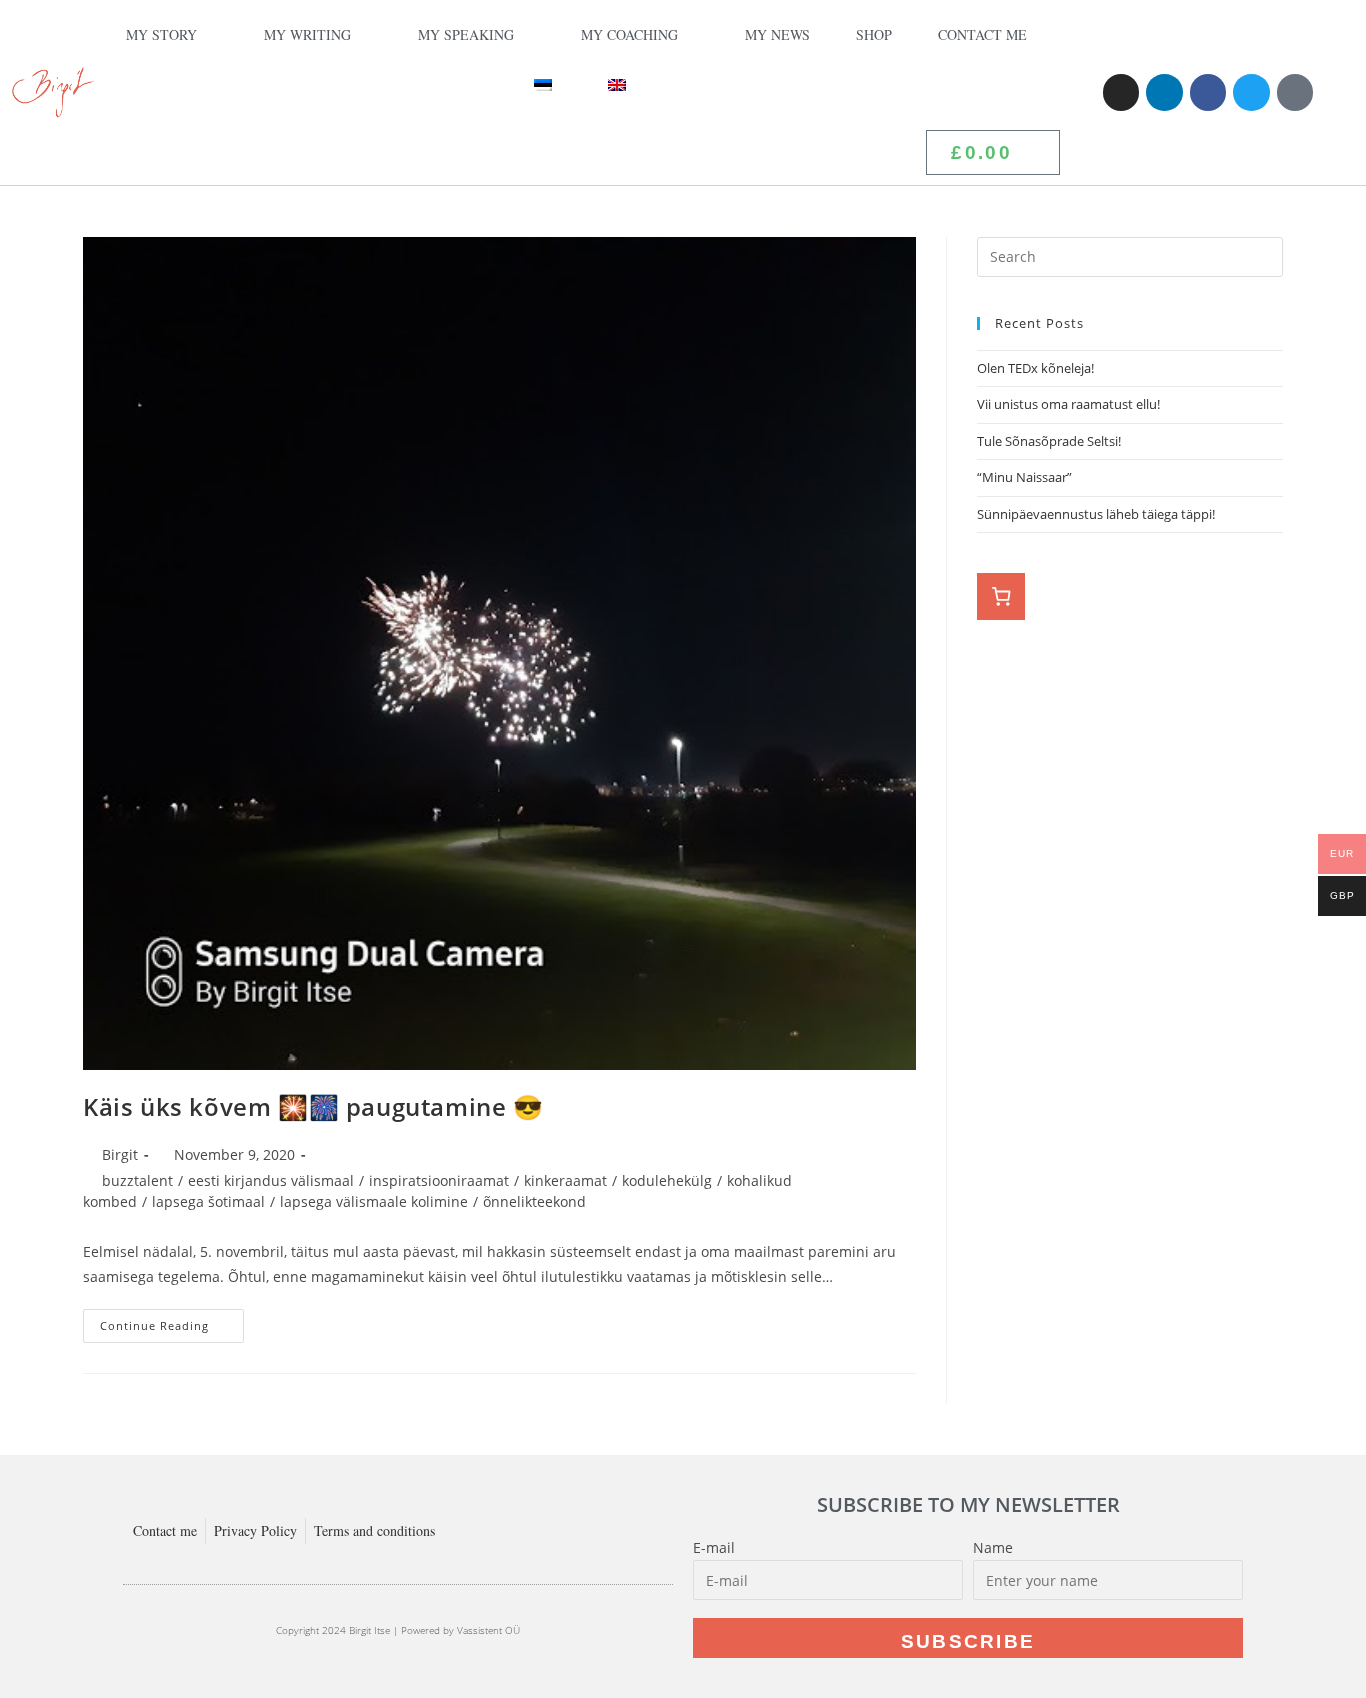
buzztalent (137, 1180)
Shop (874, 34)
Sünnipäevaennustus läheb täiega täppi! (1096, 514)
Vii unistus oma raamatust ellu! (1070, 404)
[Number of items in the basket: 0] (1001, 597)
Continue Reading (172, 1321)
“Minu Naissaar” (1024, 477)
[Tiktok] (1295, 92)
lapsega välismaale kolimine (374, 1201)
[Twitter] (1251, 92)
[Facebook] (1208, 92)
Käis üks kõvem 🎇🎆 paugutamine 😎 (313, 1106)
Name (993, 1547)
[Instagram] (1121, 92)
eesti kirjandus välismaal (271, 1180)
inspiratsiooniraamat (439, 1180)
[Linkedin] (1164, 92)
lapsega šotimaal (208, 1201)
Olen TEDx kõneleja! (1035, 368)
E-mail (714, 1547)
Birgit (120, 1154)
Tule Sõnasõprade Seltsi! (1049, 441)
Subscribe (968, 1641)
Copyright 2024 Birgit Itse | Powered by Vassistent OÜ (398, 1630)
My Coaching (629, 34)
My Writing (307, 34)
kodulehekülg (667, 1180)
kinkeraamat (565, 1180)
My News (777, 34)
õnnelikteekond (534, 1201)
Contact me (982, 34)
